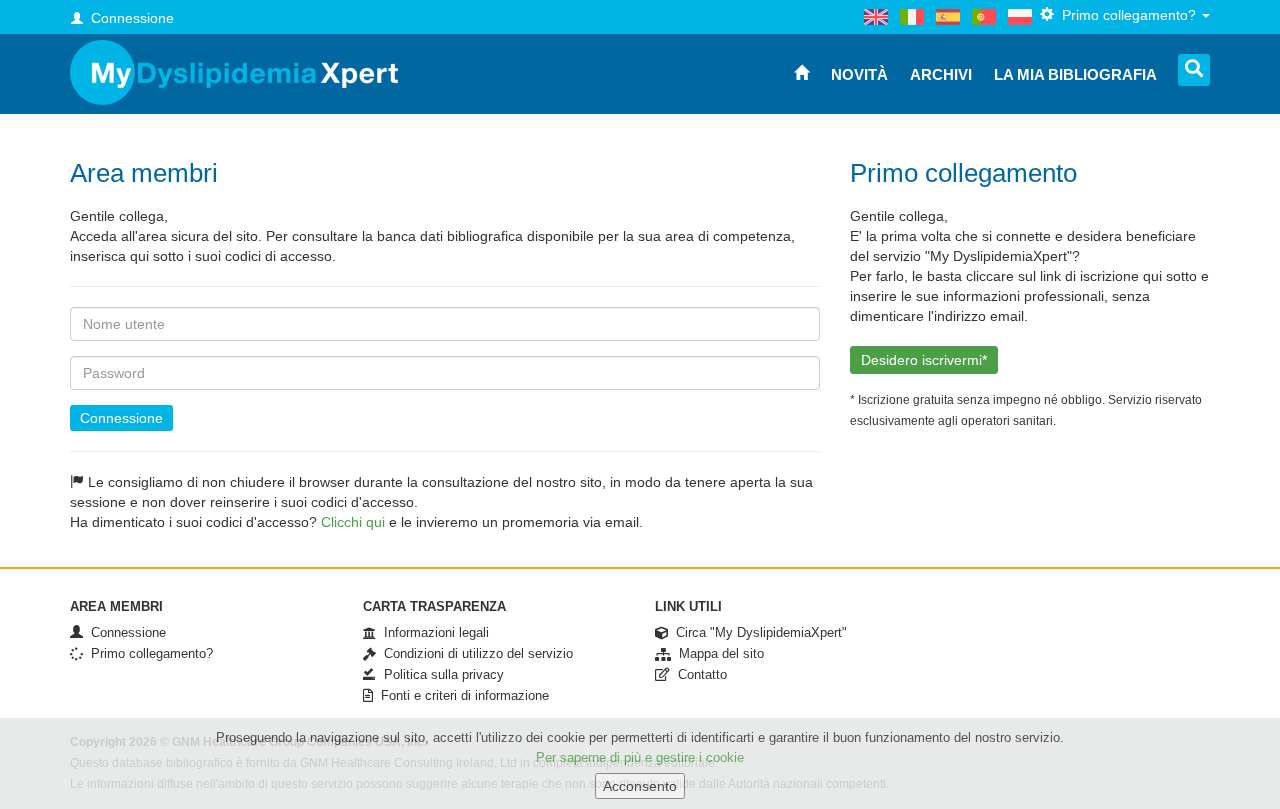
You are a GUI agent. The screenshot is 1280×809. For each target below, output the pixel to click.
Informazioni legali (432, 632)
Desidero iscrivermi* (924, 360)
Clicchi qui (353, 522)
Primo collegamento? (148, 653)
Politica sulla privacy (440, 674)
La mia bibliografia (1075, 74)
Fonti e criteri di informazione (461, 695)
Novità (859, 74)
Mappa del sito (717, 653)
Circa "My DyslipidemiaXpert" (757, 632)
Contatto (698, 674)
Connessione (121, 418)
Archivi (941, 74)
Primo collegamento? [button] (1127, 15)
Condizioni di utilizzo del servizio (474, 653)
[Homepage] (234, 72)
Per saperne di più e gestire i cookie (640, 757)
